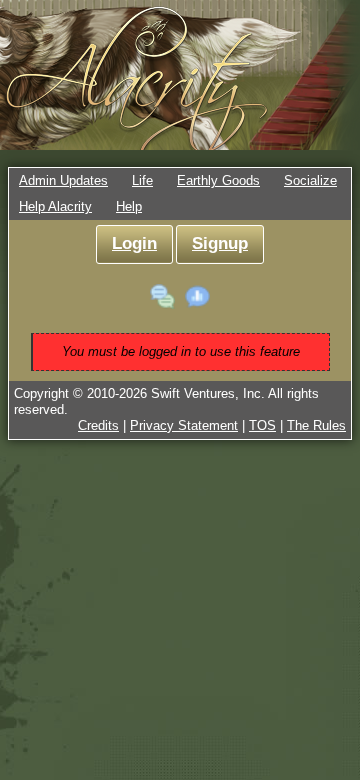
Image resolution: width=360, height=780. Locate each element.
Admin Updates (63, 180)
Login (134, 243)
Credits (98, 425)
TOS (262, 425)
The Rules (316, 425)
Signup (220, 243)
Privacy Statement (184, 425)
